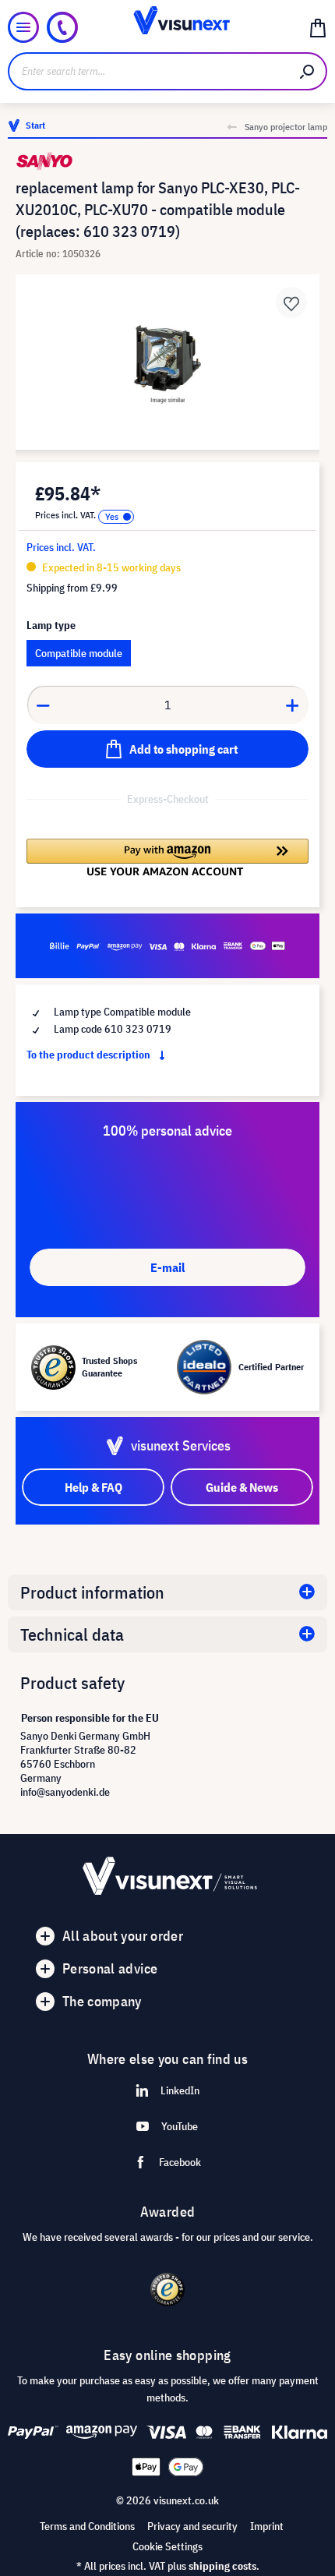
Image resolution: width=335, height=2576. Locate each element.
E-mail (167, 1267)
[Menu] (23, 27)
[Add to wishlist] (291, 302)
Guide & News (242, 1487)
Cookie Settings (167, 2546)
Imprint (267, 2526)
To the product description (90, 1055)
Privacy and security (192, 2526)
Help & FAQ (93, 1487)
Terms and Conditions (87, 2526)
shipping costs (222, 2566)
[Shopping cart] (318, 27)
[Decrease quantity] (43, 705)
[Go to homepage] (168, 27)
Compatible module (79, 653)
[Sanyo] (167, 161)
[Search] (308, 71)
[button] (167, 857)
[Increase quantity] (293, 705)
